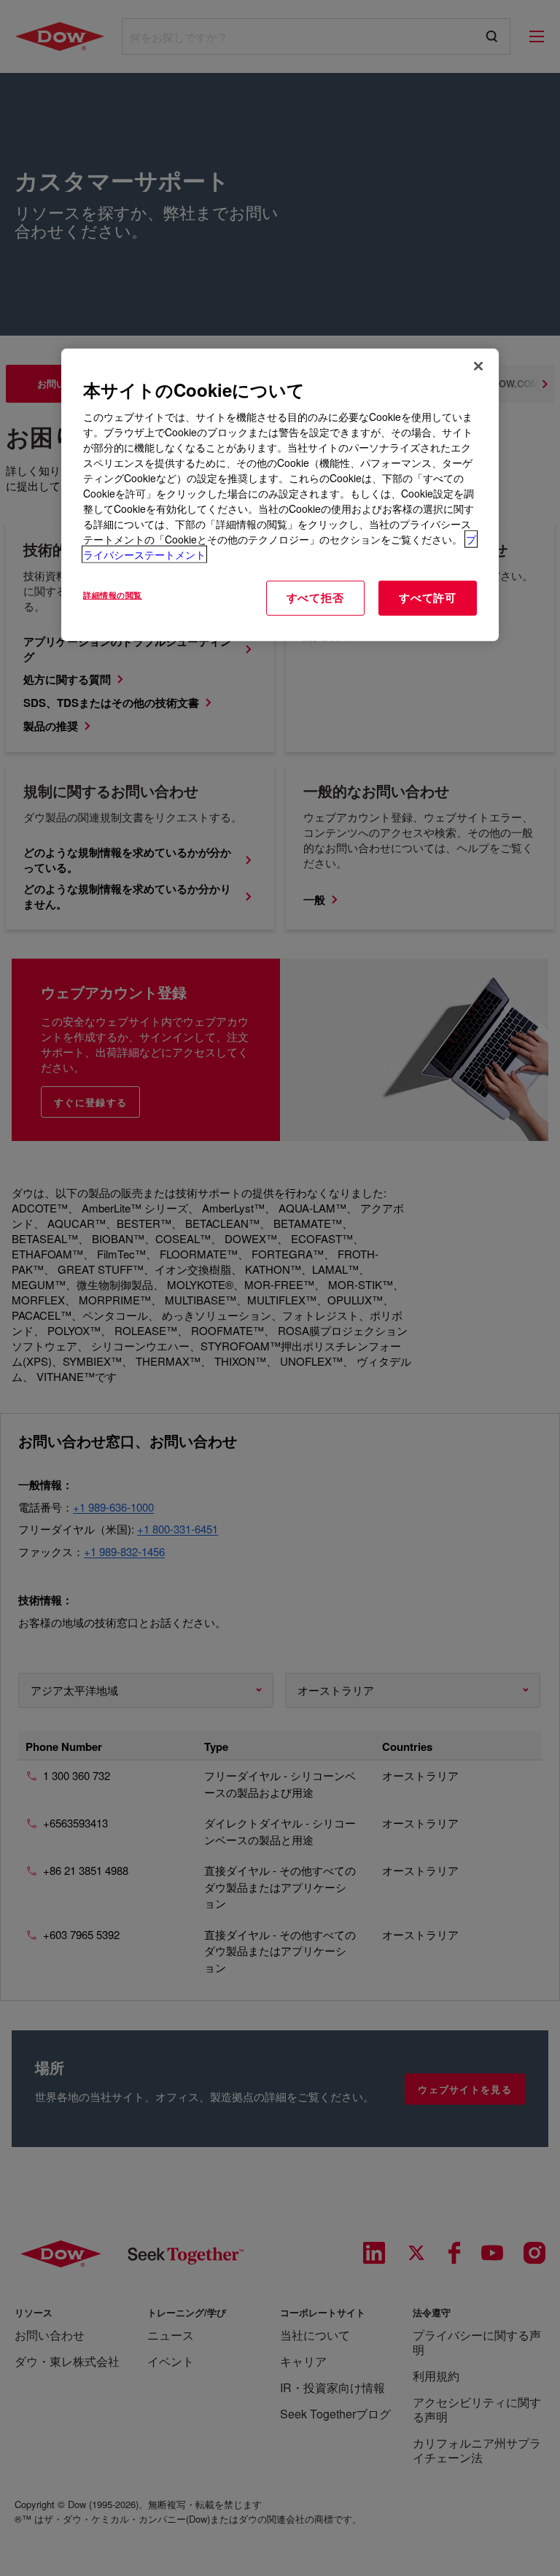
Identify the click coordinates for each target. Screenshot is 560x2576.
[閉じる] (478, 365)
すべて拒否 (315, 597)
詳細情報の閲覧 (113, 595)
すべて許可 (428, 597)
